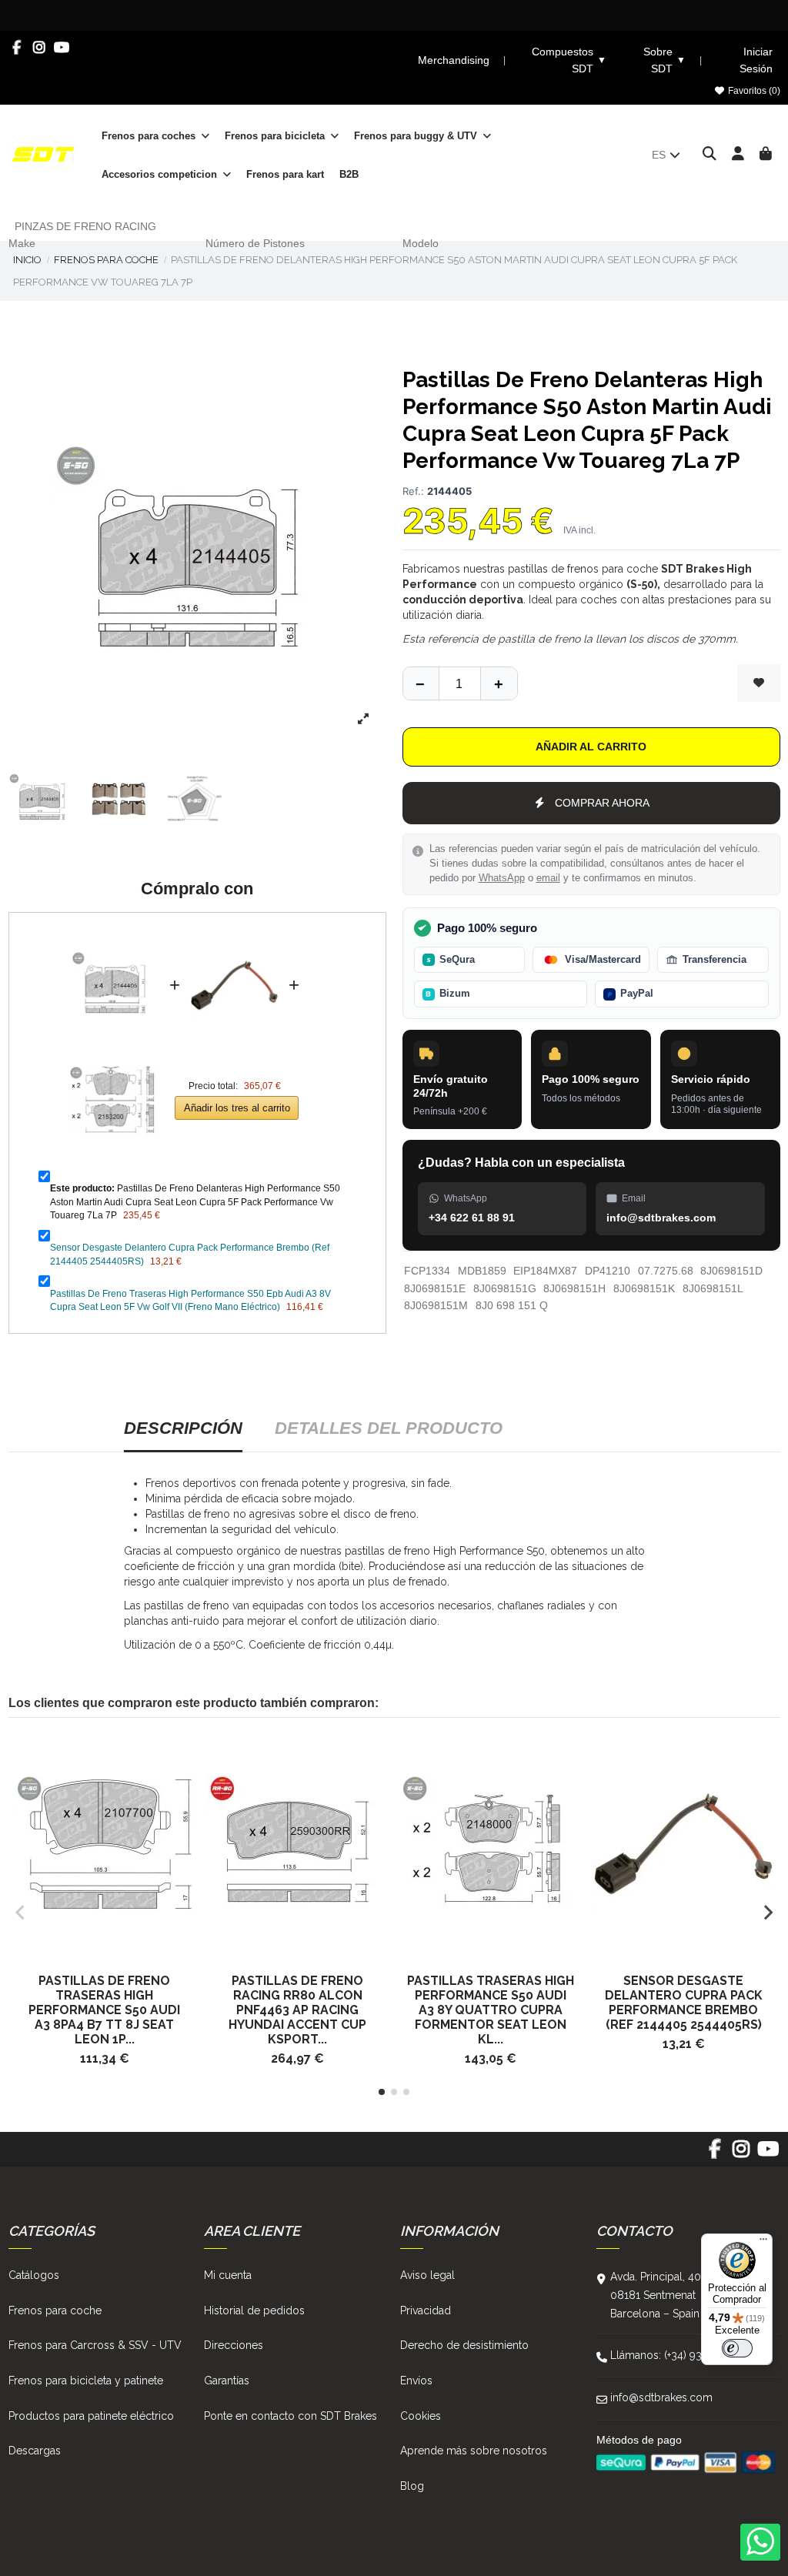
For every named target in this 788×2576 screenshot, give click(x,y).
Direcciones (234, 2345)
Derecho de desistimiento (464, 2345)
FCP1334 (427, 1271)
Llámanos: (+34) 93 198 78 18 (681, 2355)
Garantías (227, 2381)
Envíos (416, 2381)
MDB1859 (482, 1271)
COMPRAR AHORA (602, 803)
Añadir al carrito (591, 747)
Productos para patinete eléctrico (91, 2416)
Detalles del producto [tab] (389, 1428)
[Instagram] (40, 48)
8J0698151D (731, 1271)
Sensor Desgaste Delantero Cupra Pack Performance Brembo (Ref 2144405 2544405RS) (684, 2003)
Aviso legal (427, 2275)
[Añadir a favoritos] (759, 683)
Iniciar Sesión (756, 60)
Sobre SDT (664, 60)
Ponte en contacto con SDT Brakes (290, 2416)
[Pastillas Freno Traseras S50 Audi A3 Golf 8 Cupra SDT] (491, 1844)
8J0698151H (574, 1288)
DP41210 (608, 1271)
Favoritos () (753, 91)
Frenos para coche (55, 2310)
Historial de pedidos (254, 2310)
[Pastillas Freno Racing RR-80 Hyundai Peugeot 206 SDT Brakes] (297, 1844)
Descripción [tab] (183, 1428)
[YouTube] (62, 48)
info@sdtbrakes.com (661, 2397)
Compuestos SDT (569, 60)
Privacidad (426, 2310)
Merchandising (454, 60)
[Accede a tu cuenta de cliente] (738, 155)
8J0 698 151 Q (512, 1305)
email (548, 878)
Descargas (35, 2451)
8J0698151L (713, 1288)
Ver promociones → (646, 15)
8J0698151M (436, 1305)
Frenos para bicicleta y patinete (86, 2381)
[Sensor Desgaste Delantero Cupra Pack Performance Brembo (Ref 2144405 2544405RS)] (234, 934)
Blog (412, 2486)
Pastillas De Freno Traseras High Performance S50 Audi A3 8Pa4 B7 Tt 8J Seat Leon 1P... (104, 2010)
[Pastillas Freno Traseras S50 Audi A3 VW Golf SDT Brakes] (105, 1844)
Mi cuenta (228, 2275)
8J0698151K (644, 1288)
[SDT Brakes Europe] (43, 154)
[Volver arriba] (499, 683)
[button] (382, 2092)
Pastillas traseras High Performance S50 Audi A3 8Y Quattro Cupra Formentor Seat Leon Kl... (491, 2010)
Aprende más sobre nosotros (474, 2451)
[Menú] (763, 2243)
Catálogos (34, 2275)
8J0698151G (505, 1288)
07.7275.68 (666, 1271)
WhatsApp (502, 878)
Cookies (421, 2416)
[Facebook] (17, 48)
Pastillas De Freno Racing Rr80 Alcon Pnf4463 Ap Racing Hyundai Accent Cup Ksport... (297, 2010)
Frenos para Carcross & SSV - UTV (95, 2345)
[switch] (737, 2348)
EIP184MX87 (545, 1271)
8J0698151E (435, 1288)
